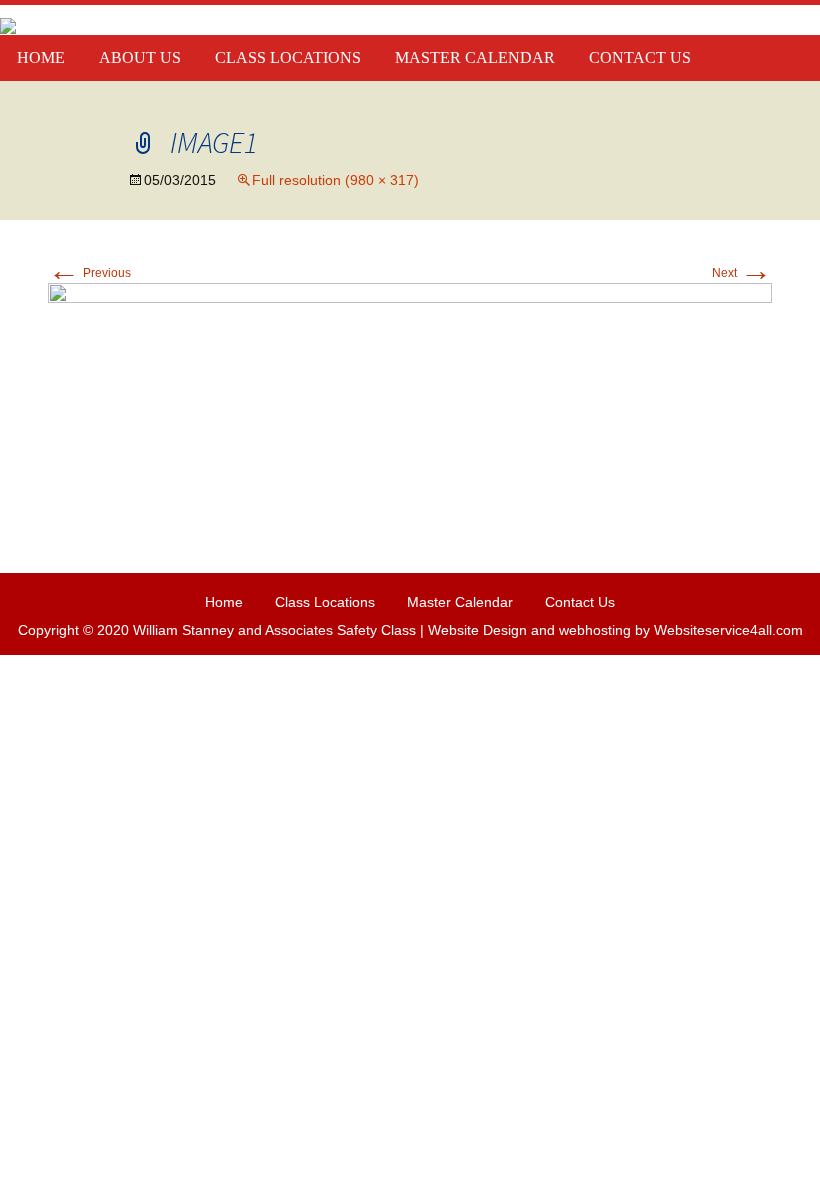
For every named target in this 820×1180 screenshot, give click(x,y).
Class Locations (288, 57)
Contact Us (640, 57)
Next (742, 273)
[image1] (410, 399)
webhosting (595, 630)
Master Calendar (475, 57)
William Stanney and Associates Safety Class (274, 630)
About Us (140, 57)
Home (41, 57)
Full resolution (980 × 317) (335, 180)
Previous (89, 273)
